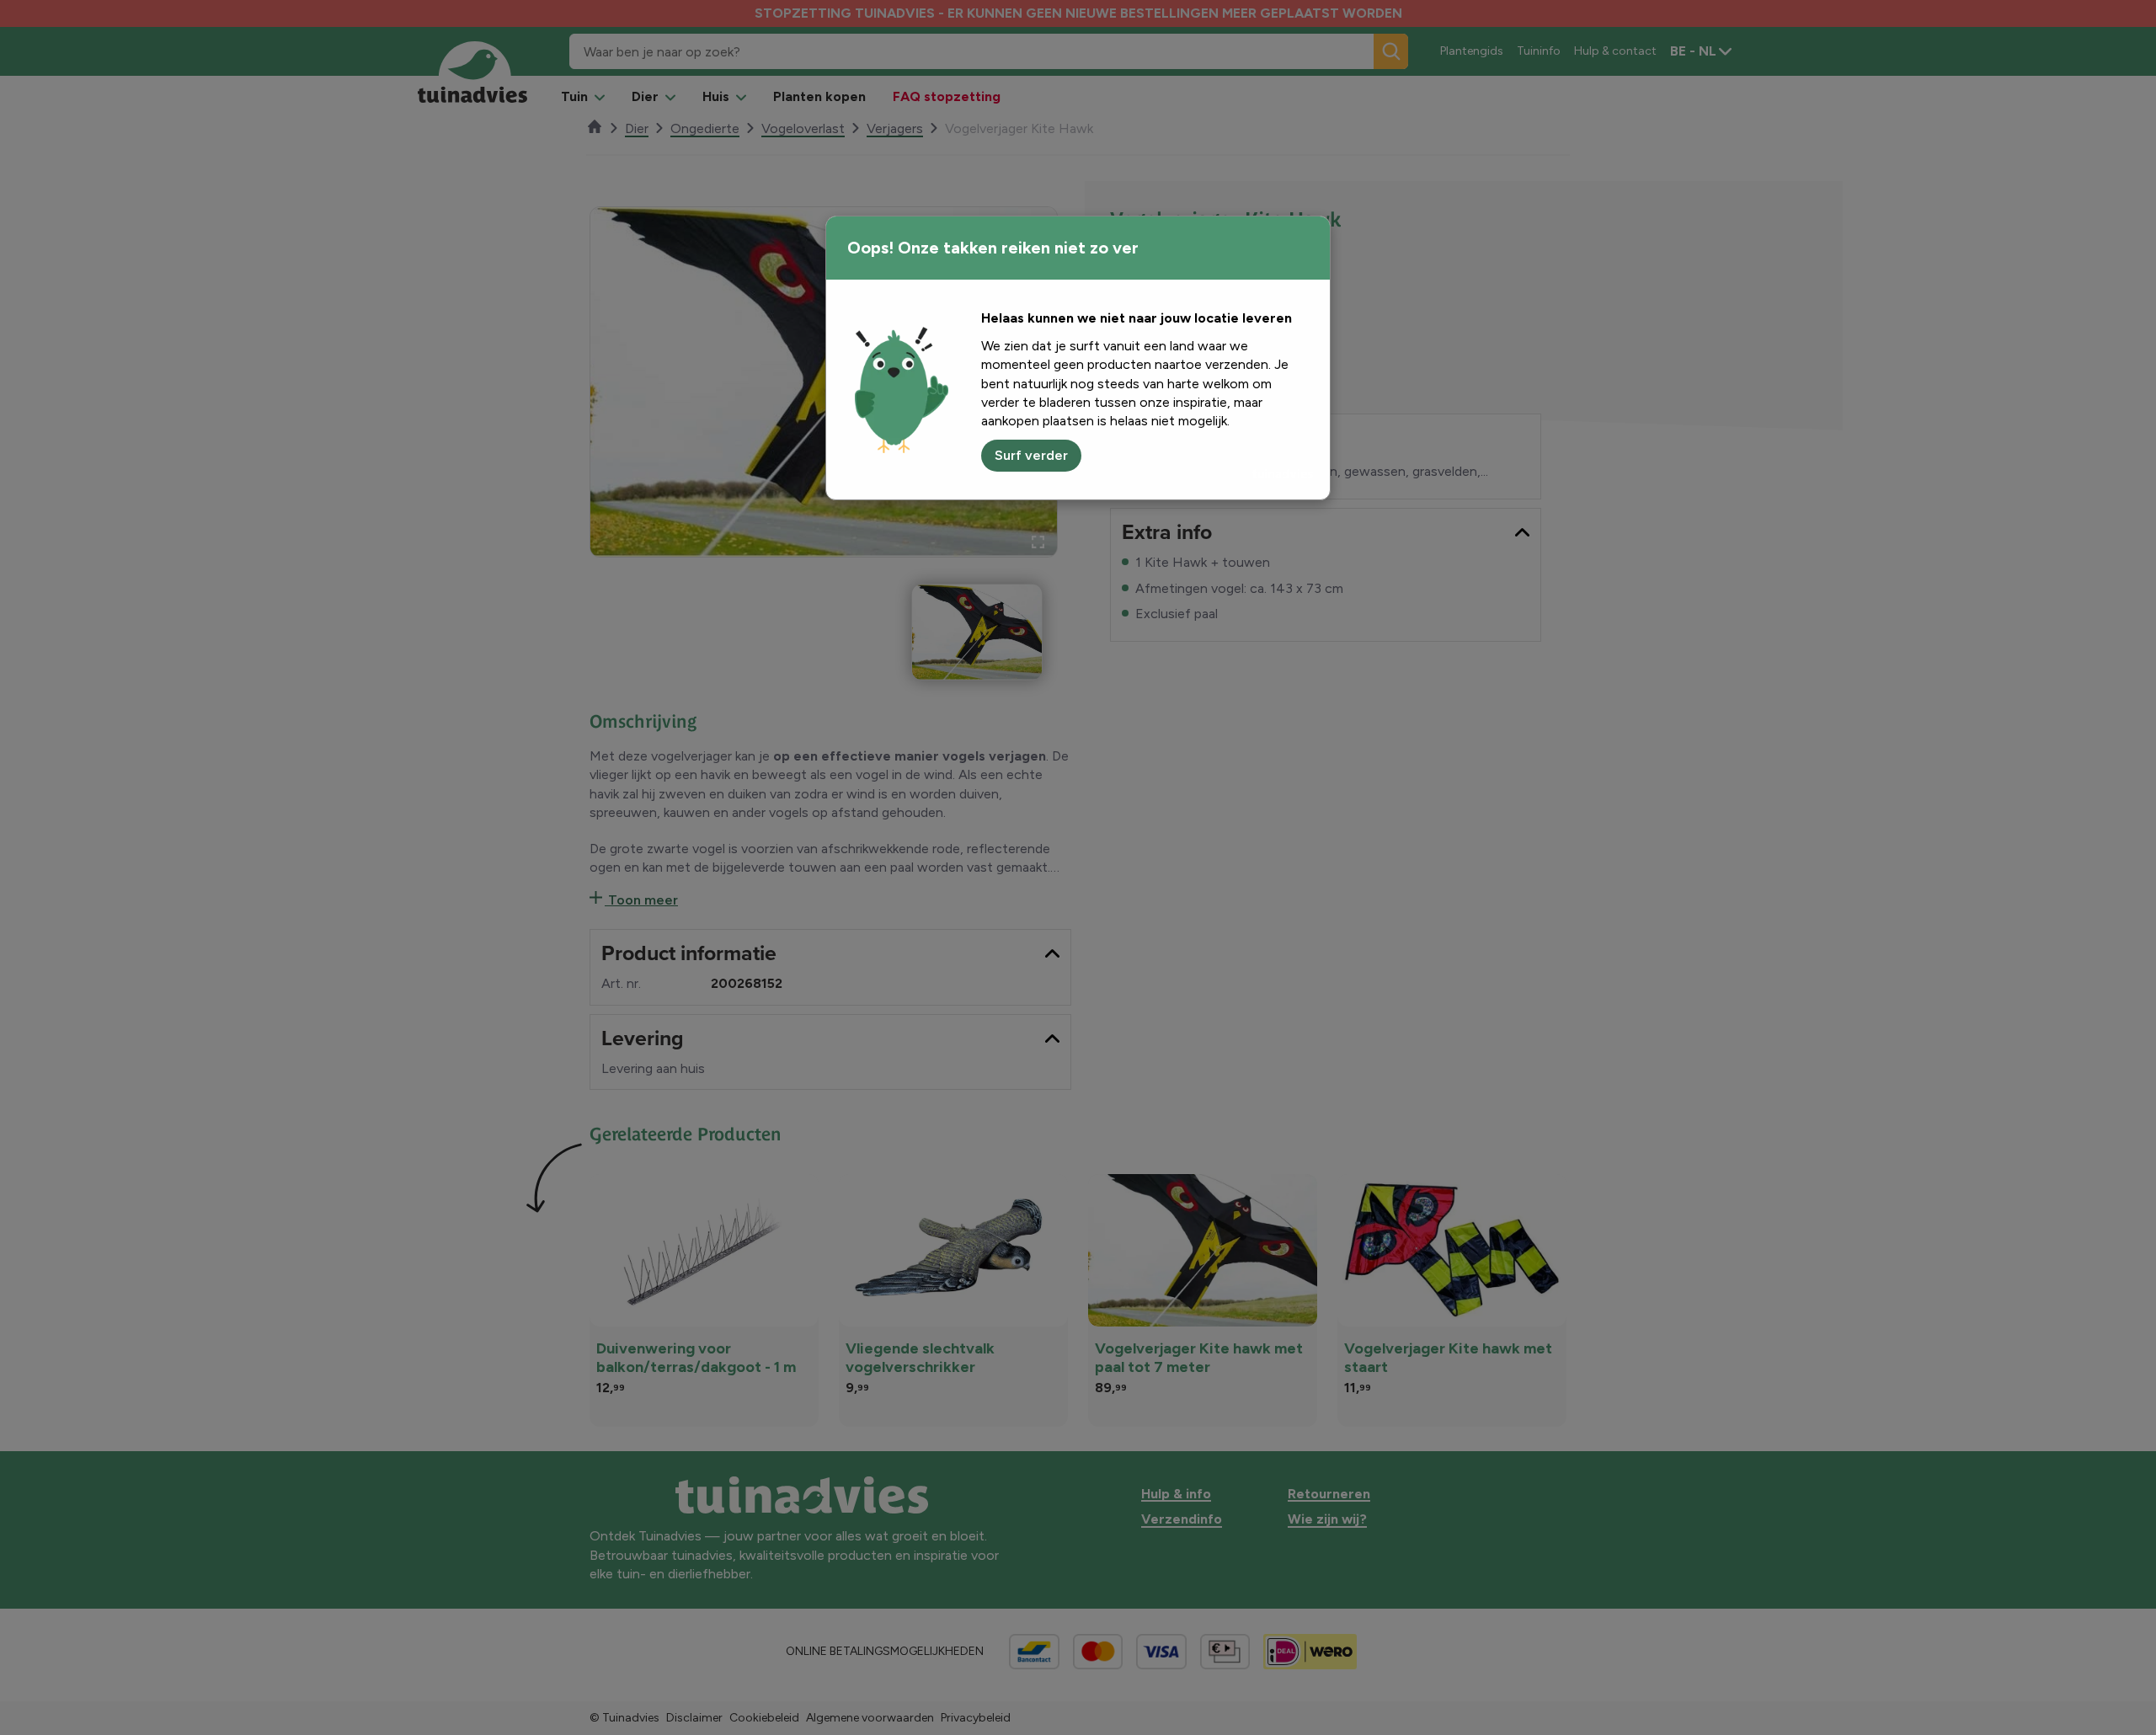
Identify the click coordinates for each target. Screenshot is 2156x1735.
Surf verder (1031, 455)
